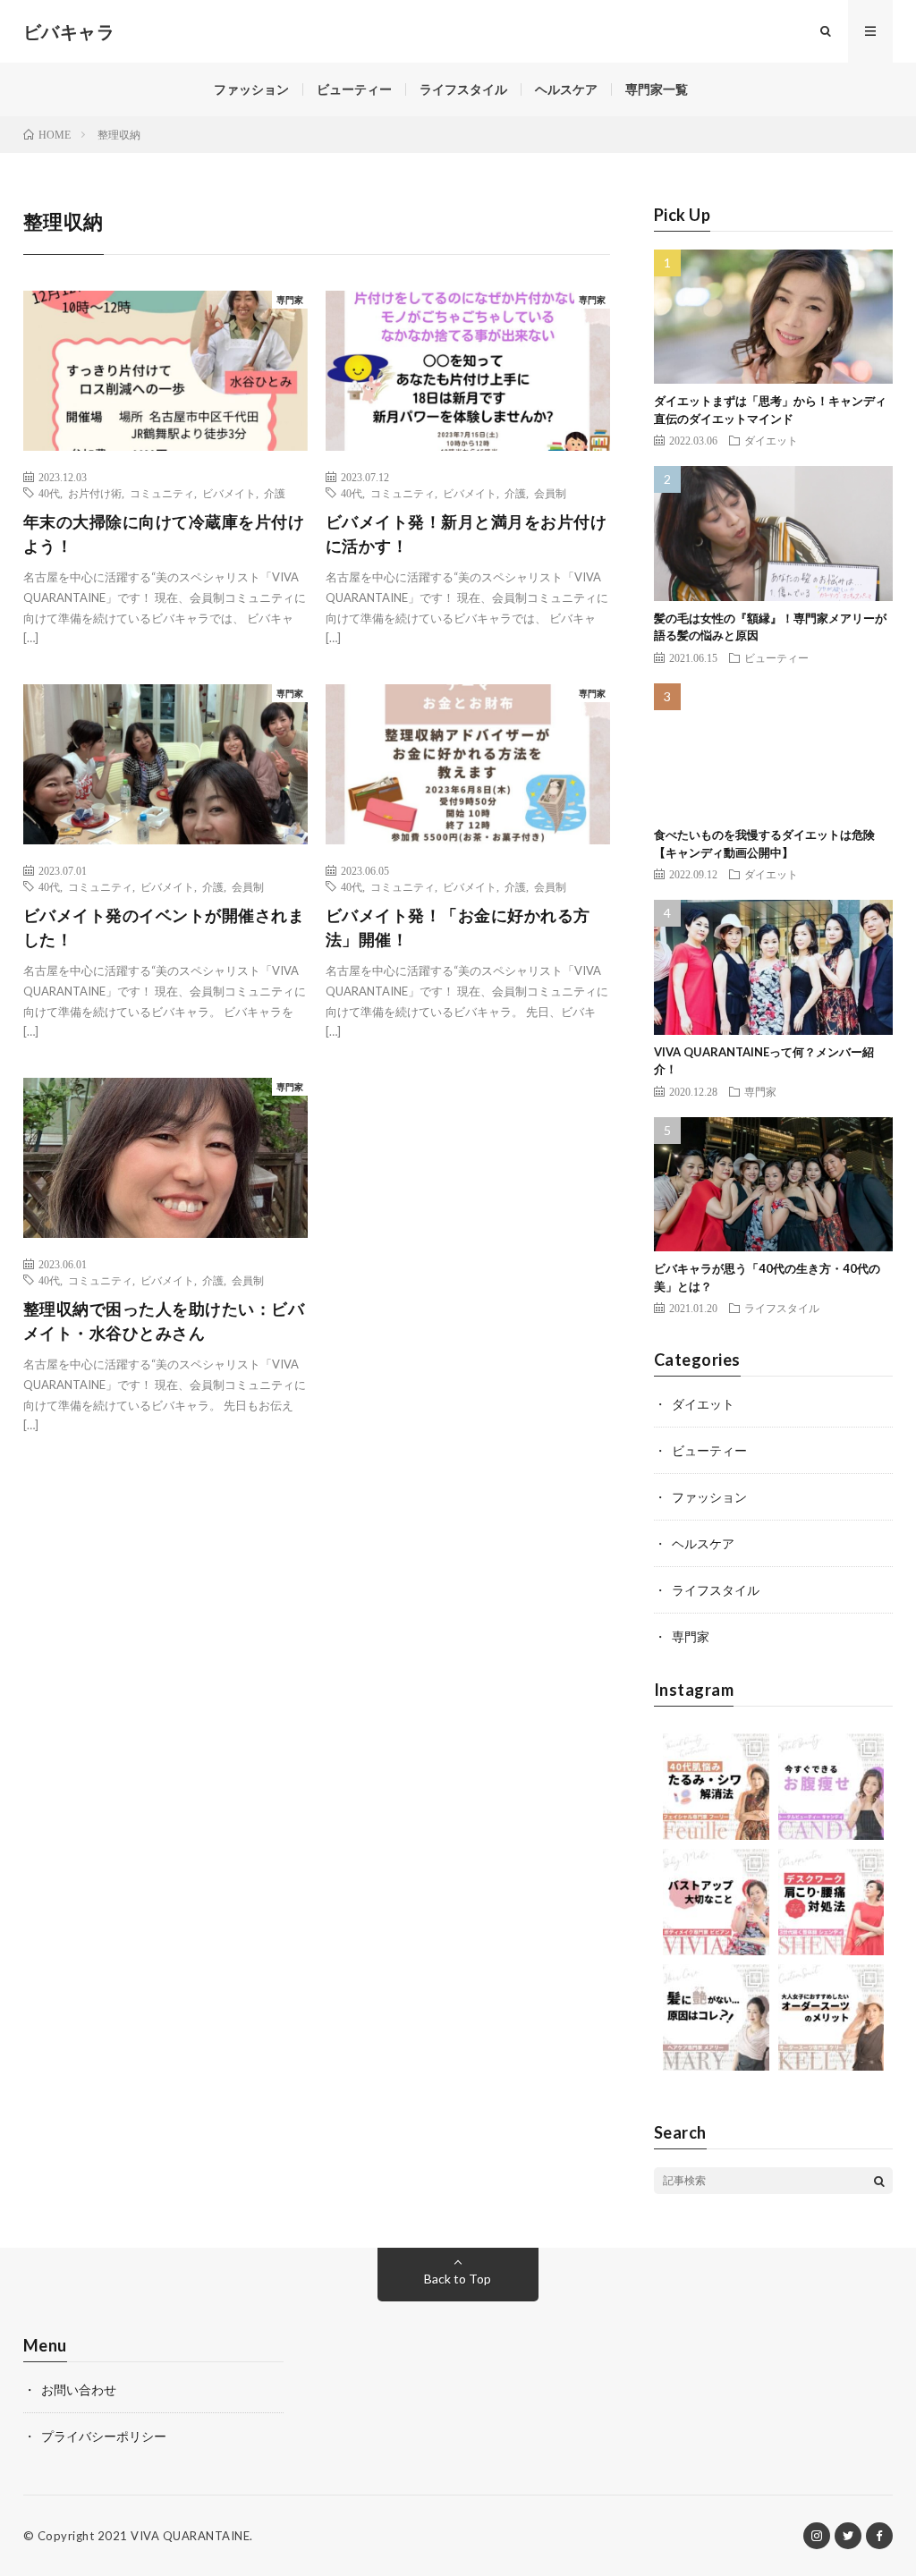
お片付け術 (95, 493)
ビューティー (354, 89)
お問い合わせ (79, 2390)
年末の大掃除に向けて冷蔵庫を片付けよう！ (164, 534)
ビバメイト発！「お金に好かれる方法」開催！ (458, 927)
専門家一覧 (657, 89)
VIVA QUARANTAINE (190, 2536)
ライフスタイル (463, 89)
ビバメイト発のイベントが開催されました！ (164, 927)
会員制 (550, 493)
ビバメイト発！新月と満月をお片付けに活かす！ (466, 534)
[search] (879, 2181)
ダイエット (771, 440)
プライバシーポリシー (104, 2436)
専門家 (290, 300)
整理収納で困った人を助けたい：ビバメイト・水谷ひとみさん (164, 1321)
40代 (49, 493)
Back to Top (458, 2279)
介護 (275, 493)
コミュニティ (162, 493)
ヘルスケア (566, 89)
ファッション (251, 89)
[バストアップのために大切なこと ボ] (716, 1902)
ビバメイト (229, 493)
